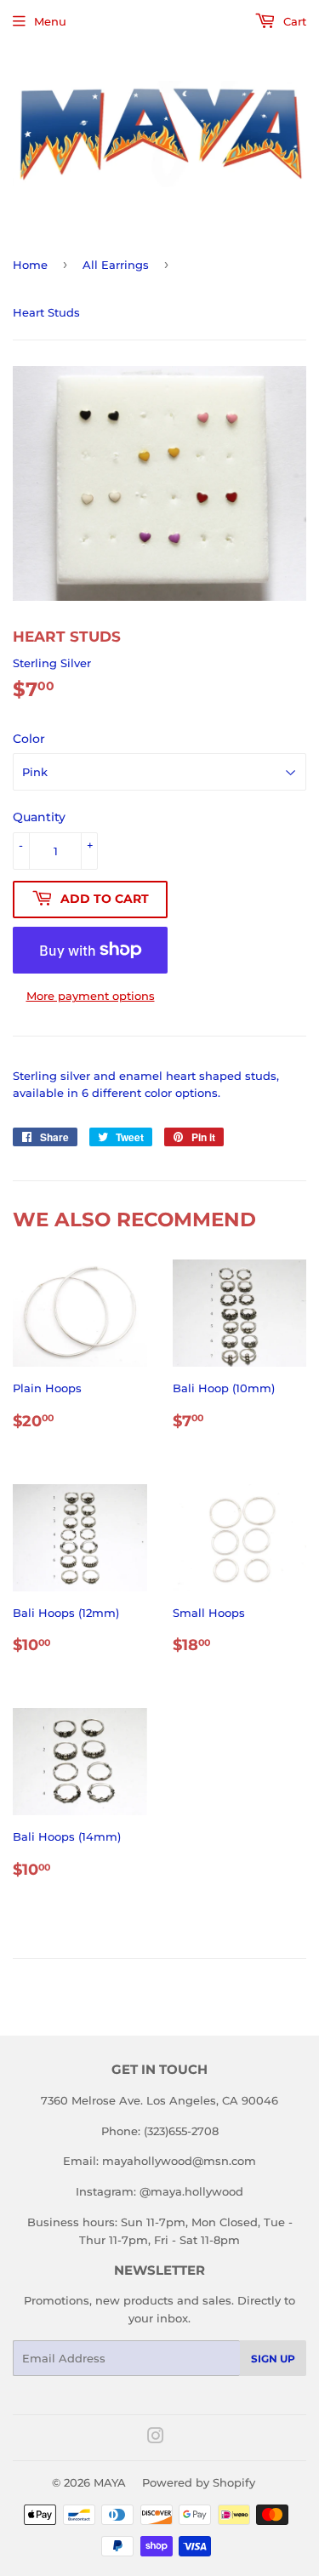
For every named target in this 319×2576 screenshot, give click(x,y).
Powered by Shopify (199, 2482)
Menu (50, 21)
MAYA (110, 2482)
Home (30, 265)
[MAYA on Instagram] (156, 2438)
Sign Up (273, 2359)
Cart (293, 21)
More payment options (91, 996)
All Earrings (116, 265)
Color (29, 739)
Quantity (39, 817)
